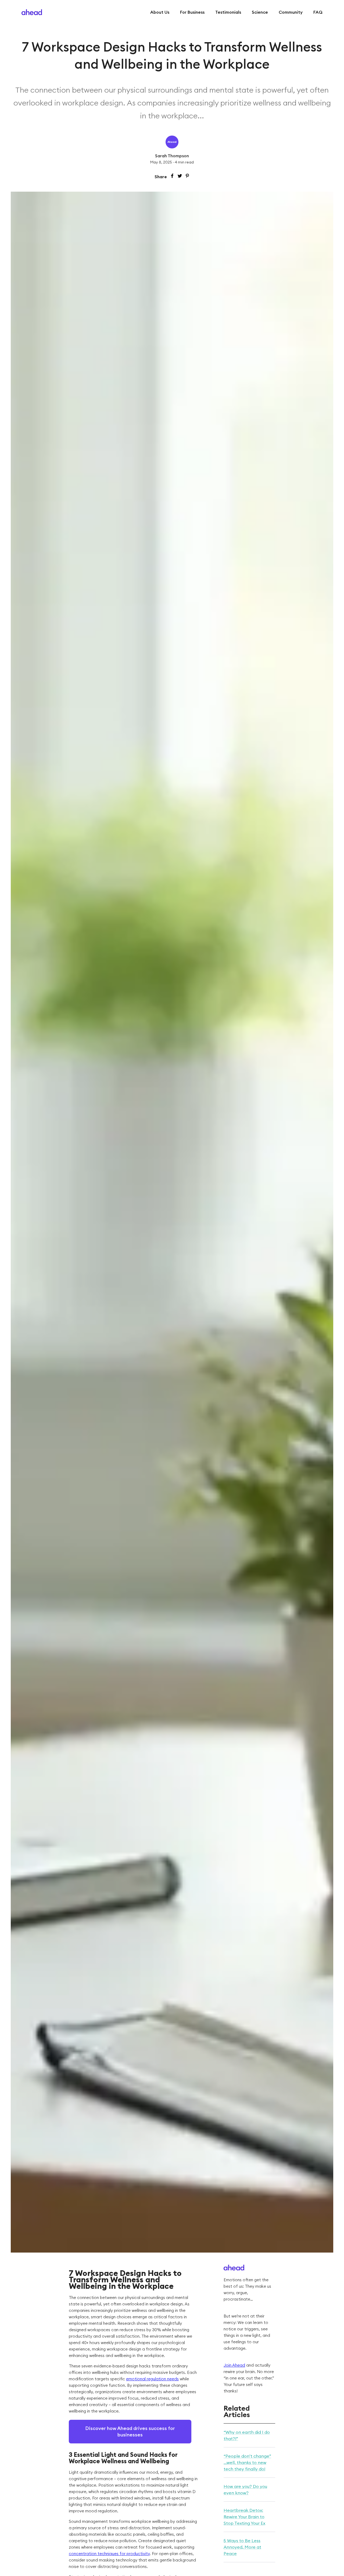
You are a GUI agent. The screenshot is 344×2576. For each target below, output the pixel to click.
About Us (160, 12)
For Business (192, 12)
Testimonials (228, 12)
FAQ (318, 12)
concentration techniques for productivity (109, 2554)
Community (291, 12)
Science (260, 12)
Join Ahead (234, 2365)
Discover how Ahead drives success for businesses (130, 2431)
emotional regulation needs (152, 2379)
